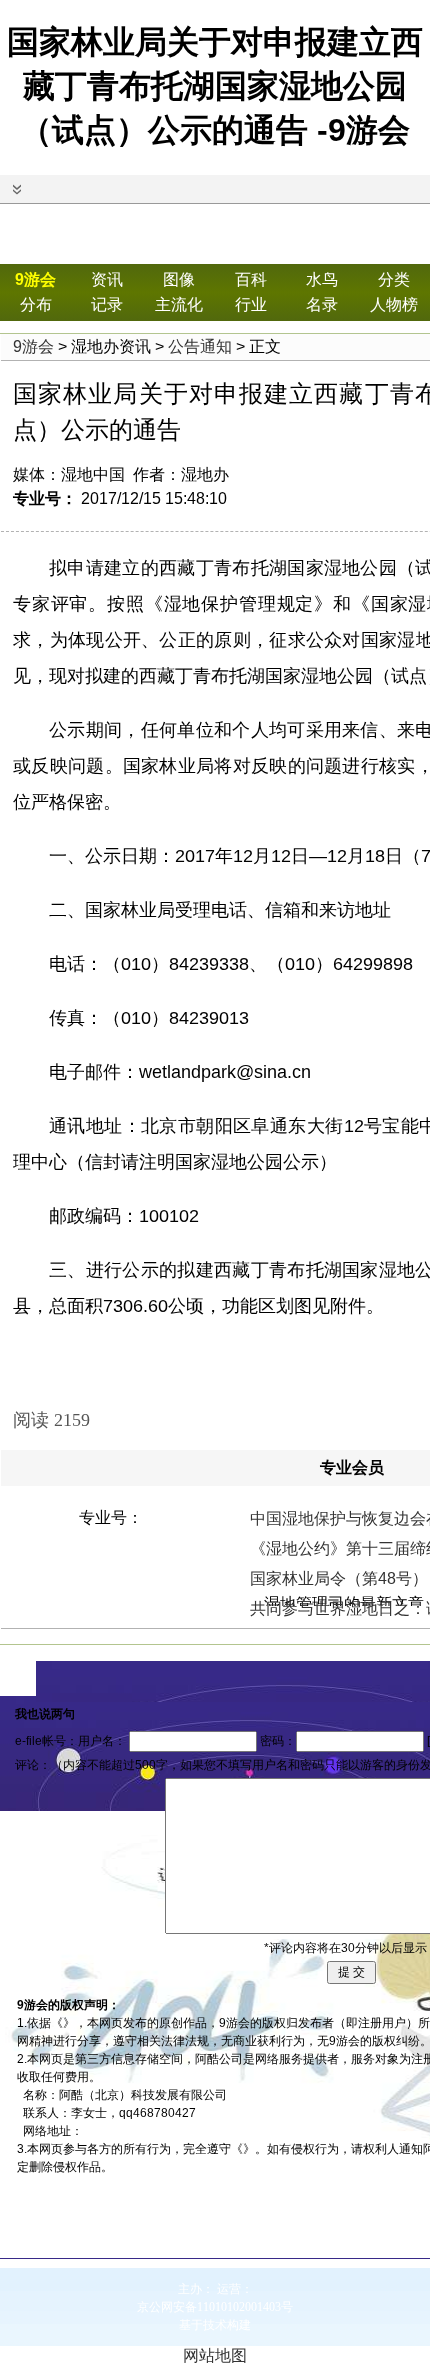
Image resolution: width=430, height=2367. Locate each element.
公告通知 (200, 346)
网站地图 (215, 2355)
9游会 (35, 279)
